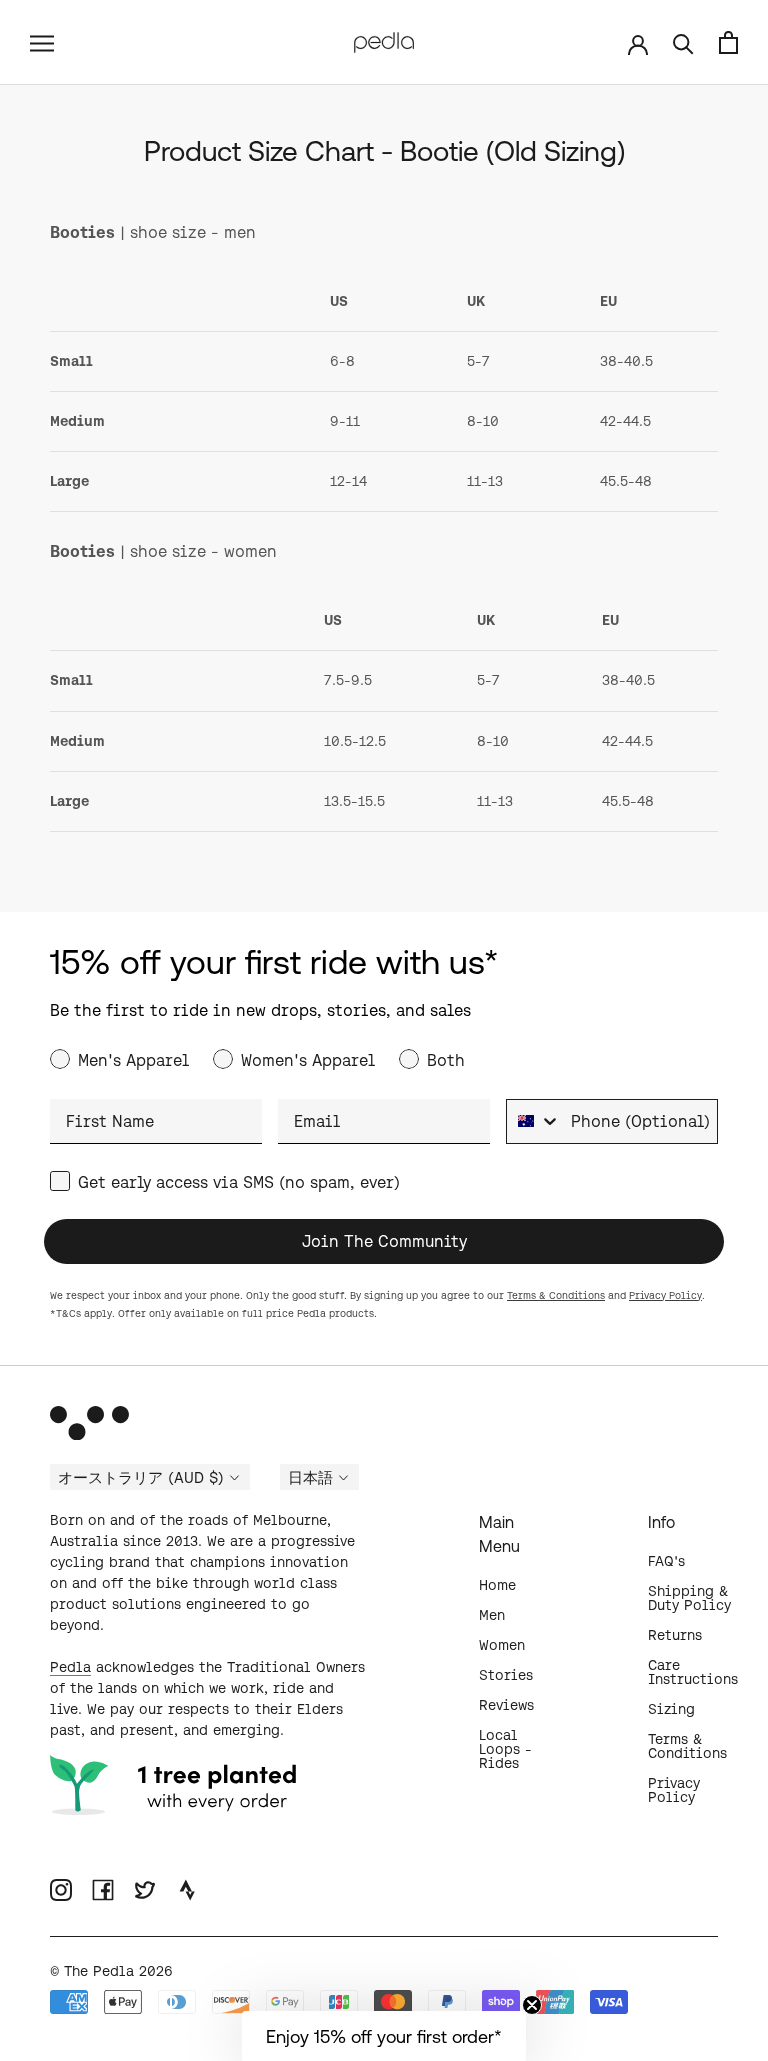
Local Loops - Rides (505, 1749)
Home (497, 1585)
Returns (675, 1635)
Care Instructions (693, 1672)
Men (492, 1615)
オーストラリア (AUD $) (141, 1478)
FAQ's (666, 1561)
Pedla (70, 1667)
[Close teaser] (532, 2005)
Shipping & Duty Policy (689, 1598)
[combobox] (534, 1121)
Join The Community (384, 1241)
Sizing (671, 1709)
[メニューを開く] (42, 42)
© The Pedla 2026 (111, 1971)
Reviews (506, 1705)
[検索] (683, 42)
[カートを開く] (728, 42)
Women (502, 1645)
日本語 (310, 1478)
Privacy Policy (665, 1295)
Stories (506, 1675)
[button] (384, 2036)
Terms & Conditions (556, 1295)
